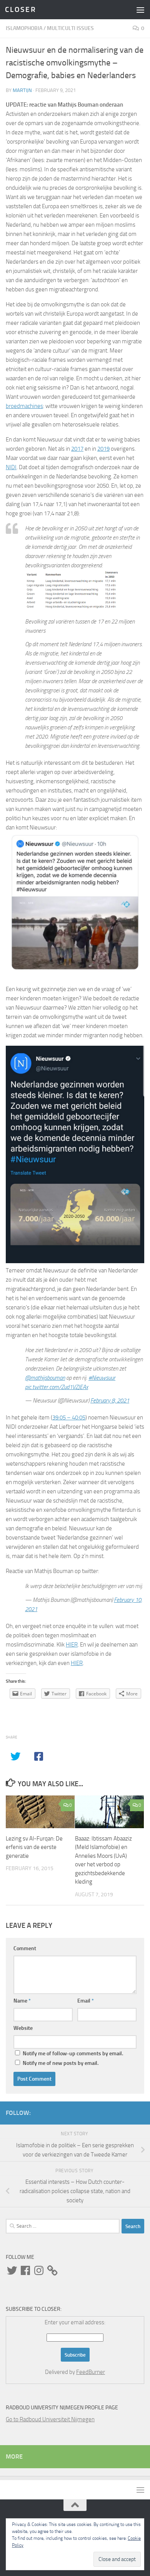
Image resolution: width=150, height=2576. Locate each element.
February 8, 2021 (110, 1401)
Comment (25, 1948)
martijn (22, 90)
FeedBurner (91, 2372)
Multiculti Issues (70, 28)
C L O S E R (20, 9)
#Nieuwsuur (102, 1378)
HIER (72, 1645)
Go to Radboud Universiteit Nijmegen (50, 2419)
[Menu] (140, 10)
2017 (77, 449)
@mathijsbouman (45, 1378)
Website (23, 2028)
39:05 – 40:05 (69, 1418)
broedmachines (24, 406)
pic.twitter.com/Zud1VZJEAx (57, 1387)
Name (22, 2001)
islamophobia (24, 28)
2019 (103, 449)
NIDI (11, 467)
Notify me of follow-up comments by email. (73, 2054)
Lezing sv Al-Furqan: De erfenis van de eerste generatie (34, 1847)
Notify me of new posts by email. (61, 2063)
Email (86, 2001)
